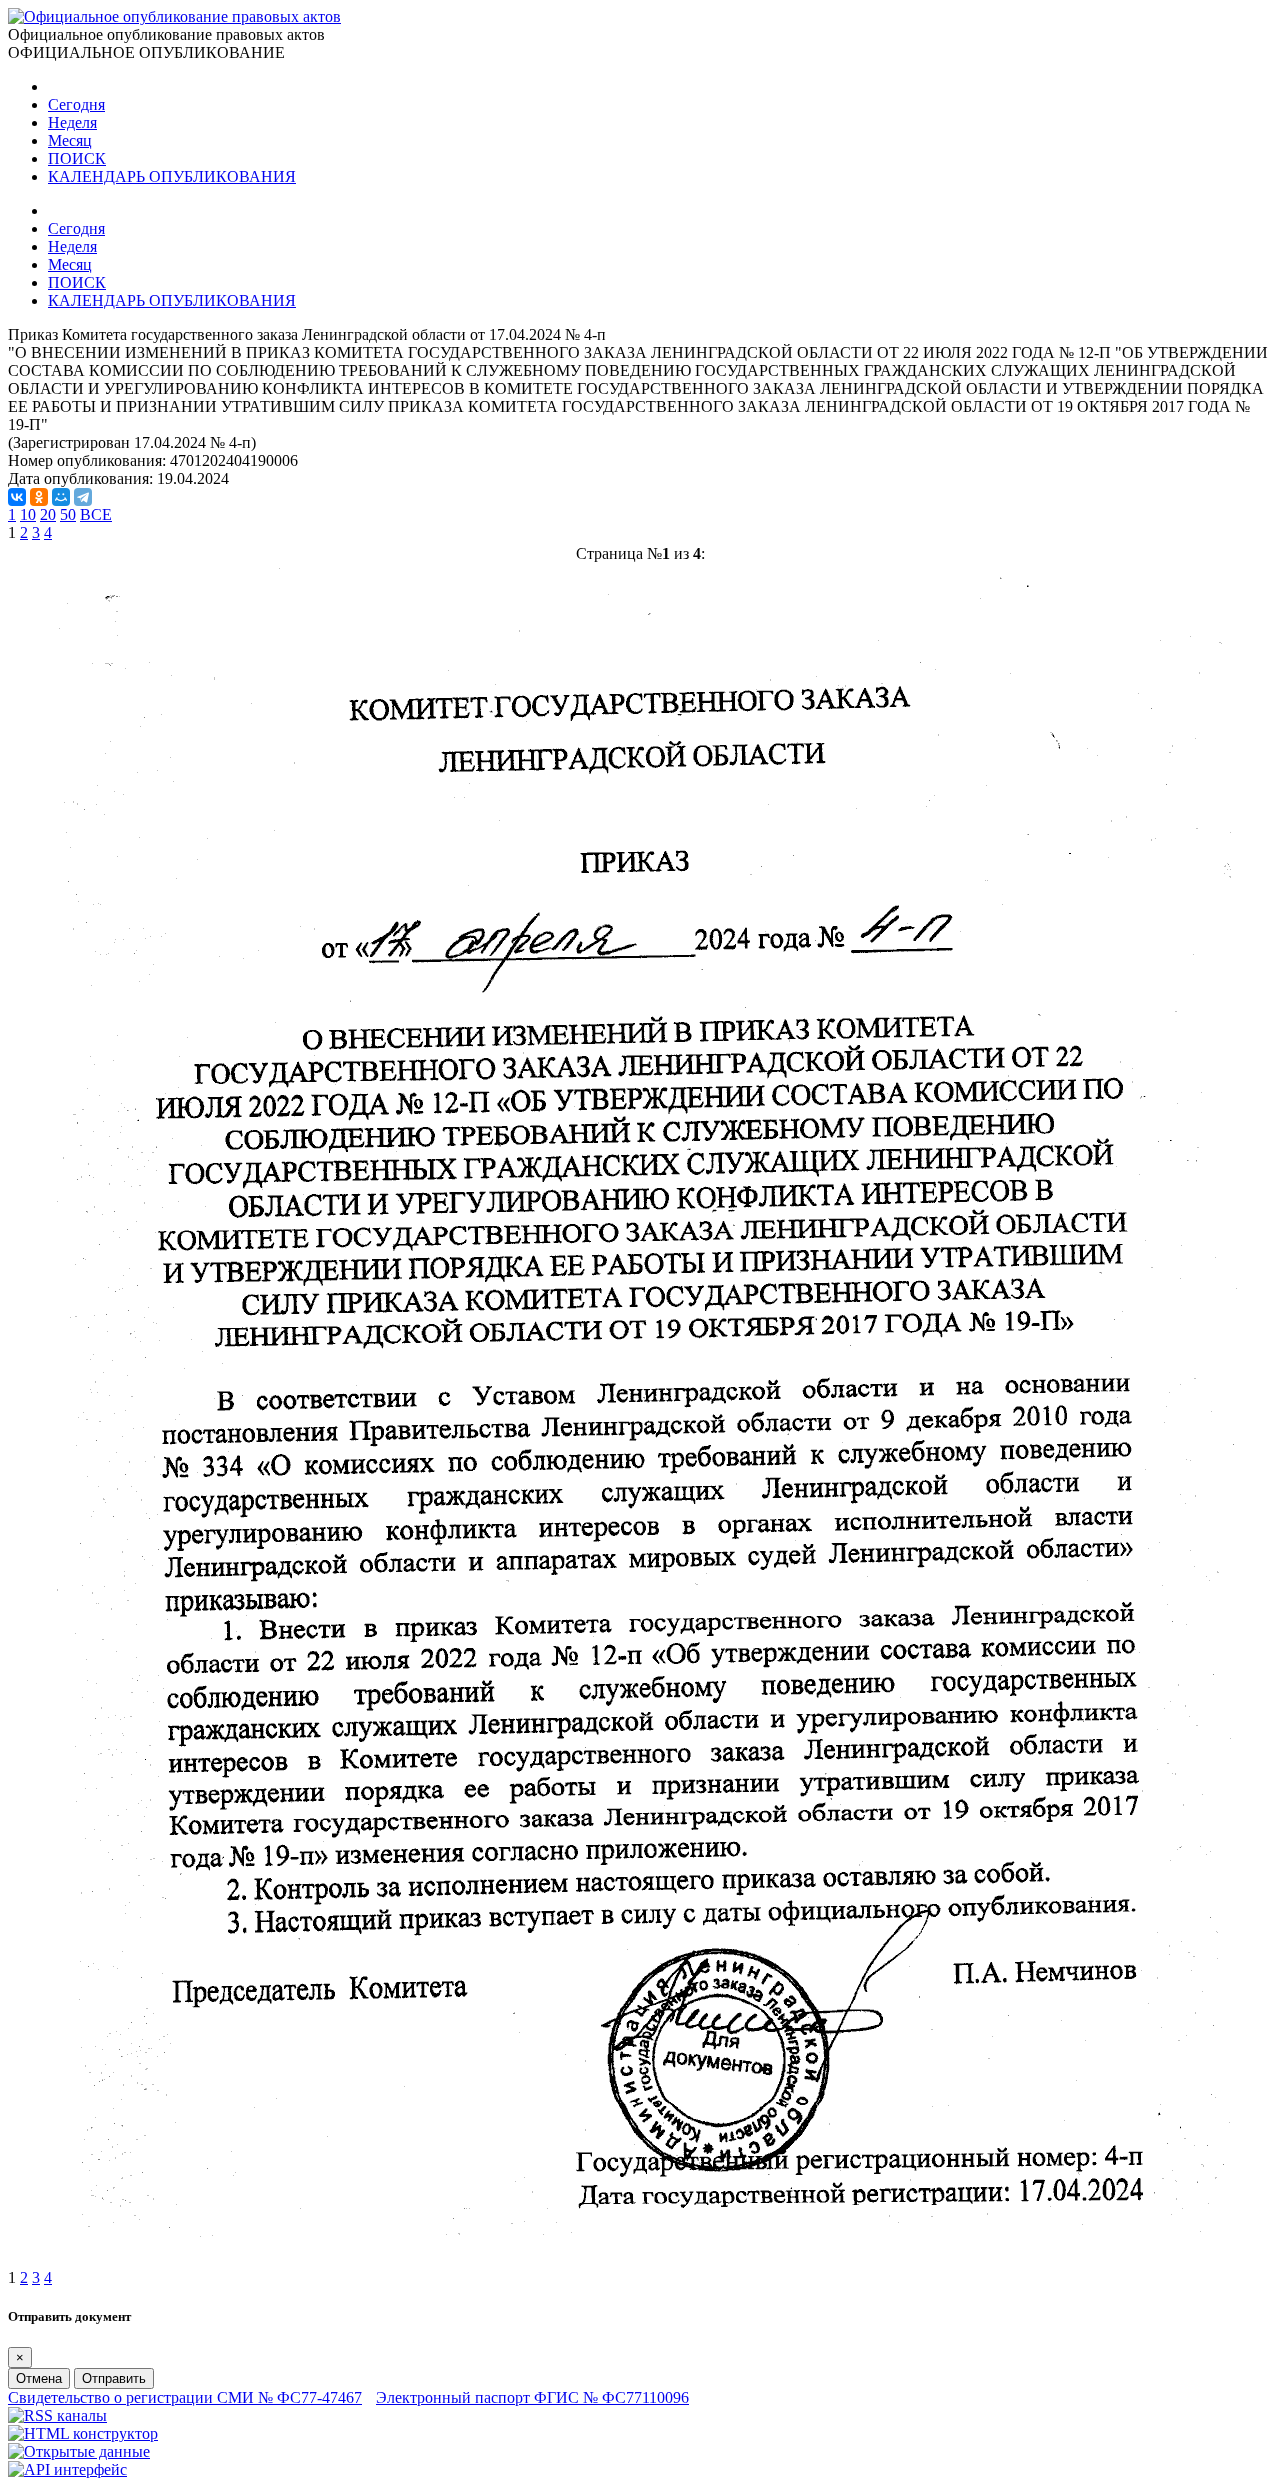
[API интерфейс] (67, 2469)
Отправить (114, 2378)
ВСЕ (96, 514)
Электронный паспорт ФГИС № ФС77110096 (532, 2397)
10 (28, 514)
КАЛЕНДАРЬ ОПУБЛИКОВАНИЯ (172, 176)
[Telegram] (83, 497)
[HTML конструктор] (83, 2433)
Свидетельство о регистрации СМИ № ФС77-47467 (185, 2397)
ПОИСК (77, 158)
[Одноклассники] (39, 497)
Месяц (70, 140)
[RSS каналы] (57, 2415)
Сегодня (76, 104)
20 (48, 514)
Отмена (39, 2378)
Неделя (72, 122)
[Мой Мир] (61, 497)
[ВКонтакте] (17, 497)
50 (68, 514)
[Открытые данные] (79, 2451)
